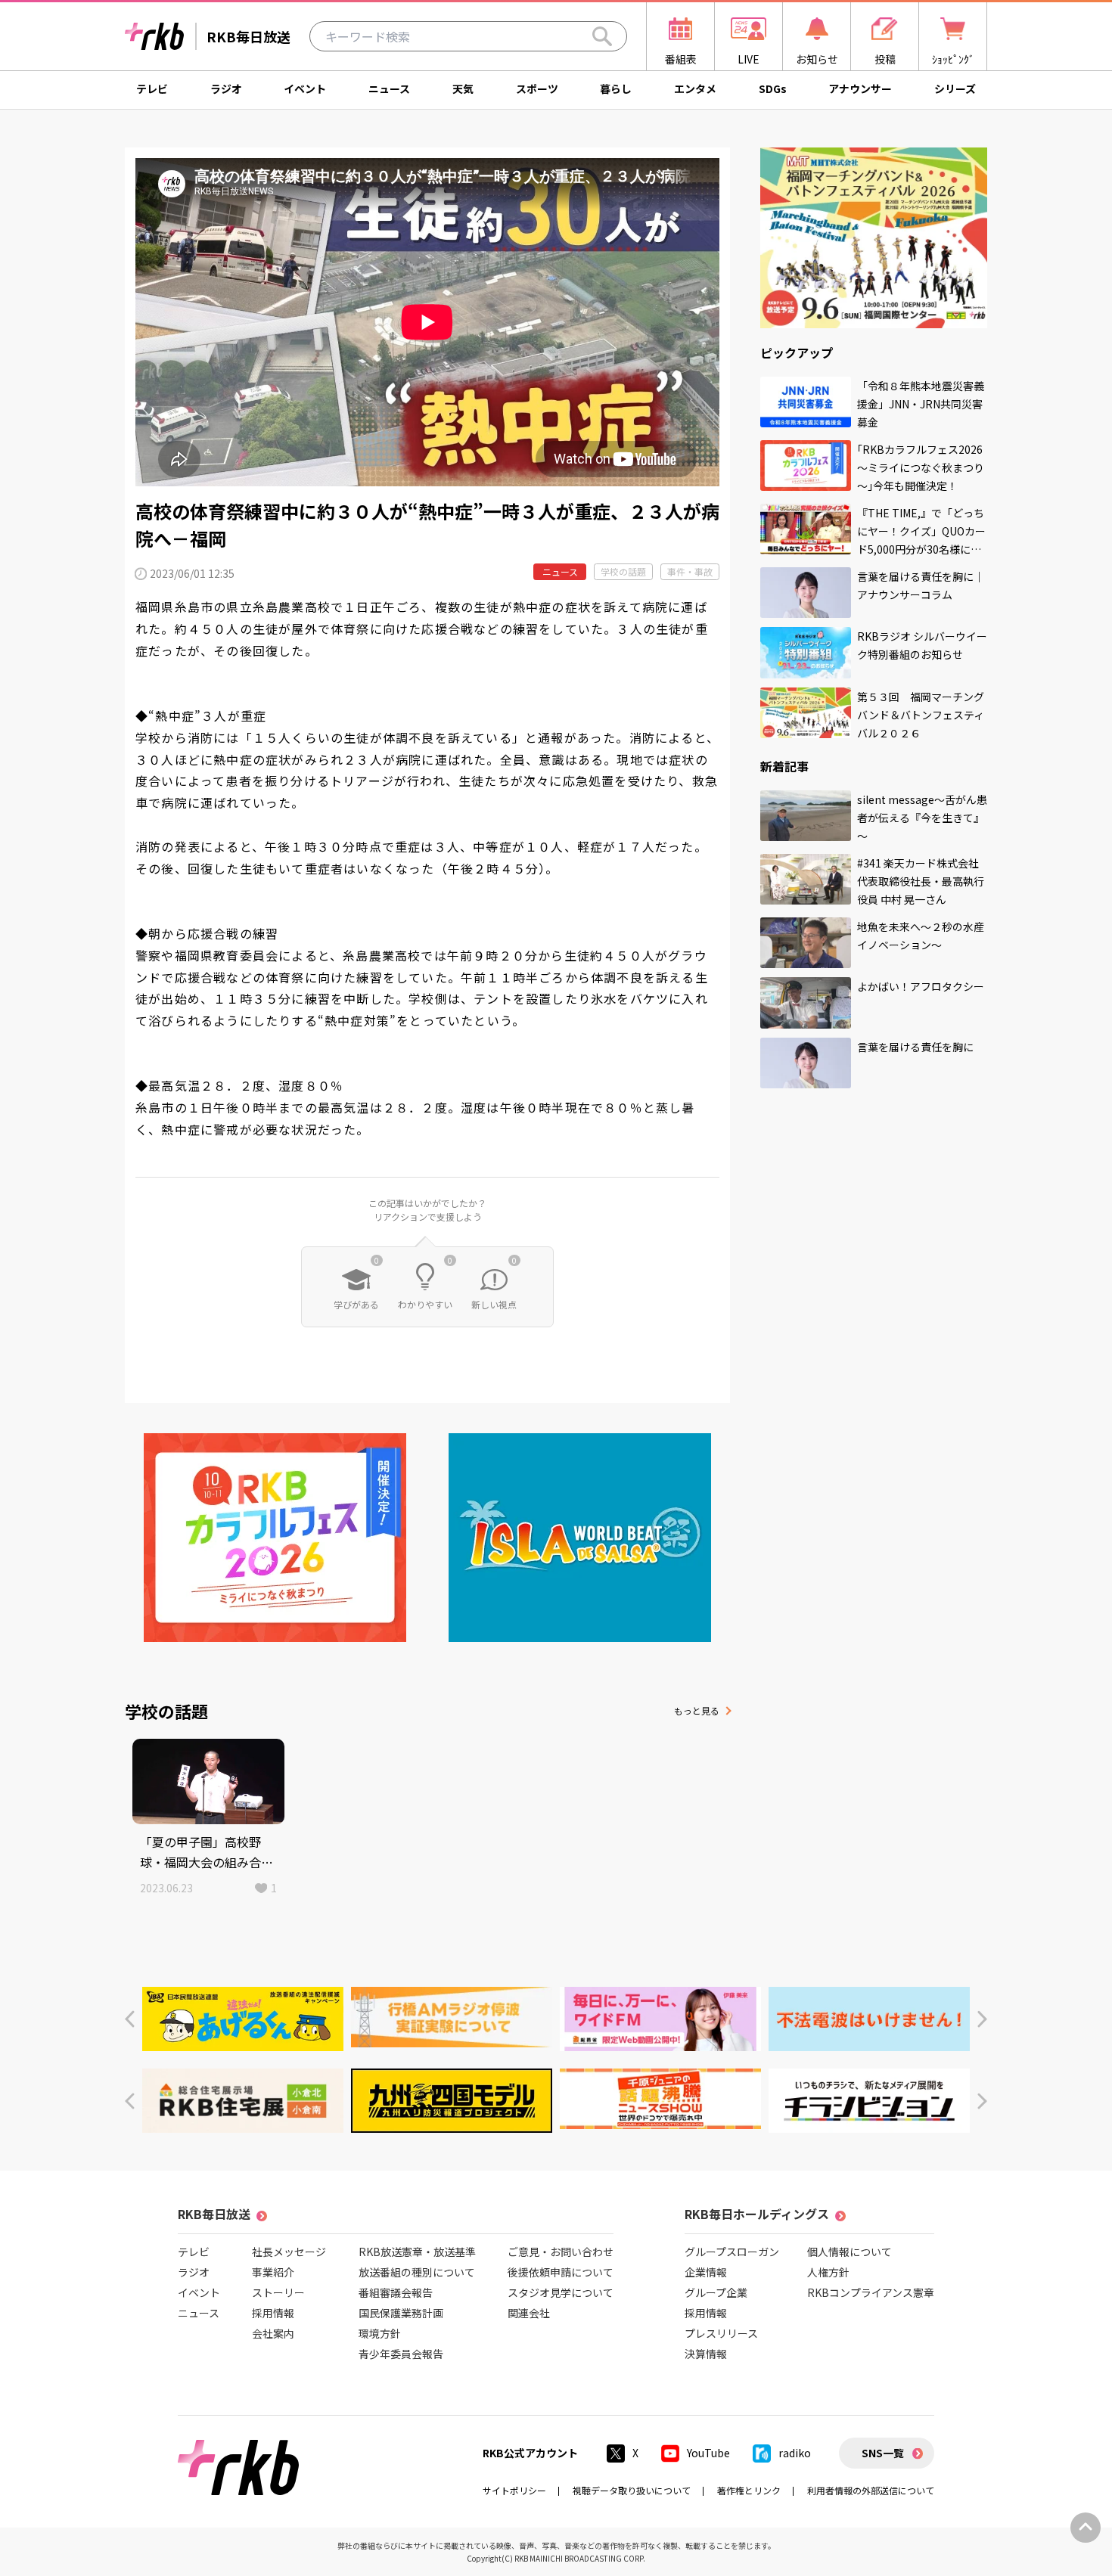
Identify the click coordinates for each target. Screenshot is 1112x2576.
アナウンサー (860, 88)
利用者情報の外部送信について (871, 2490)
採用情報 (273, 2313)
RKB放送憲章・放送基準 (417, 2252)
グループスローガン (732, 2252)
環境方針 (380, 2333)
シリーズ (955, 88)
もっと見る (697, 1710)
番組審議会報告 (396, 2292)
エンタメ (695, 88)
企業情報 (706, 2272)
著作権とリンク (749, 2490)
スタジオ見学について (561, 2292)
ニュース (389, 88)
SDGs (773, 88)
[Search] (602, 36)
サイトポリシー (514, 2490)
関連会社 (529, 2313)
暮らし (616, 88)
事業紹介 (273, 2272)
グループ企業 (716, 2292)
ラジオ (226, 88)
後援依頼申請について (561, 2272)
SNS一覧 (883, 2453)
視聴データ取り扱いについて (632, 2490)
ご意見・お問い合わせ (561, 2252)
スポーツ (537, 88)
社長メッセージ (289, 2252)
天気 (463, 88)
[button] (130, 2019)
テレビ (152, 88)
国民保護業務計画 (401, 2313)
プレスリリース (721, 2333)
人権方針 (828, 2272)
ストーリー (278, 2292)
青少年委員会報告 (401, 2354)
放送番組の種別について (417, 2272)
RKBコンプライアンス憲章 (871, 2292)
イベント (305, 88)
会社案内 (273, 2333)
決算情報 (706, 2354)
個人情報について (850, 2252)
